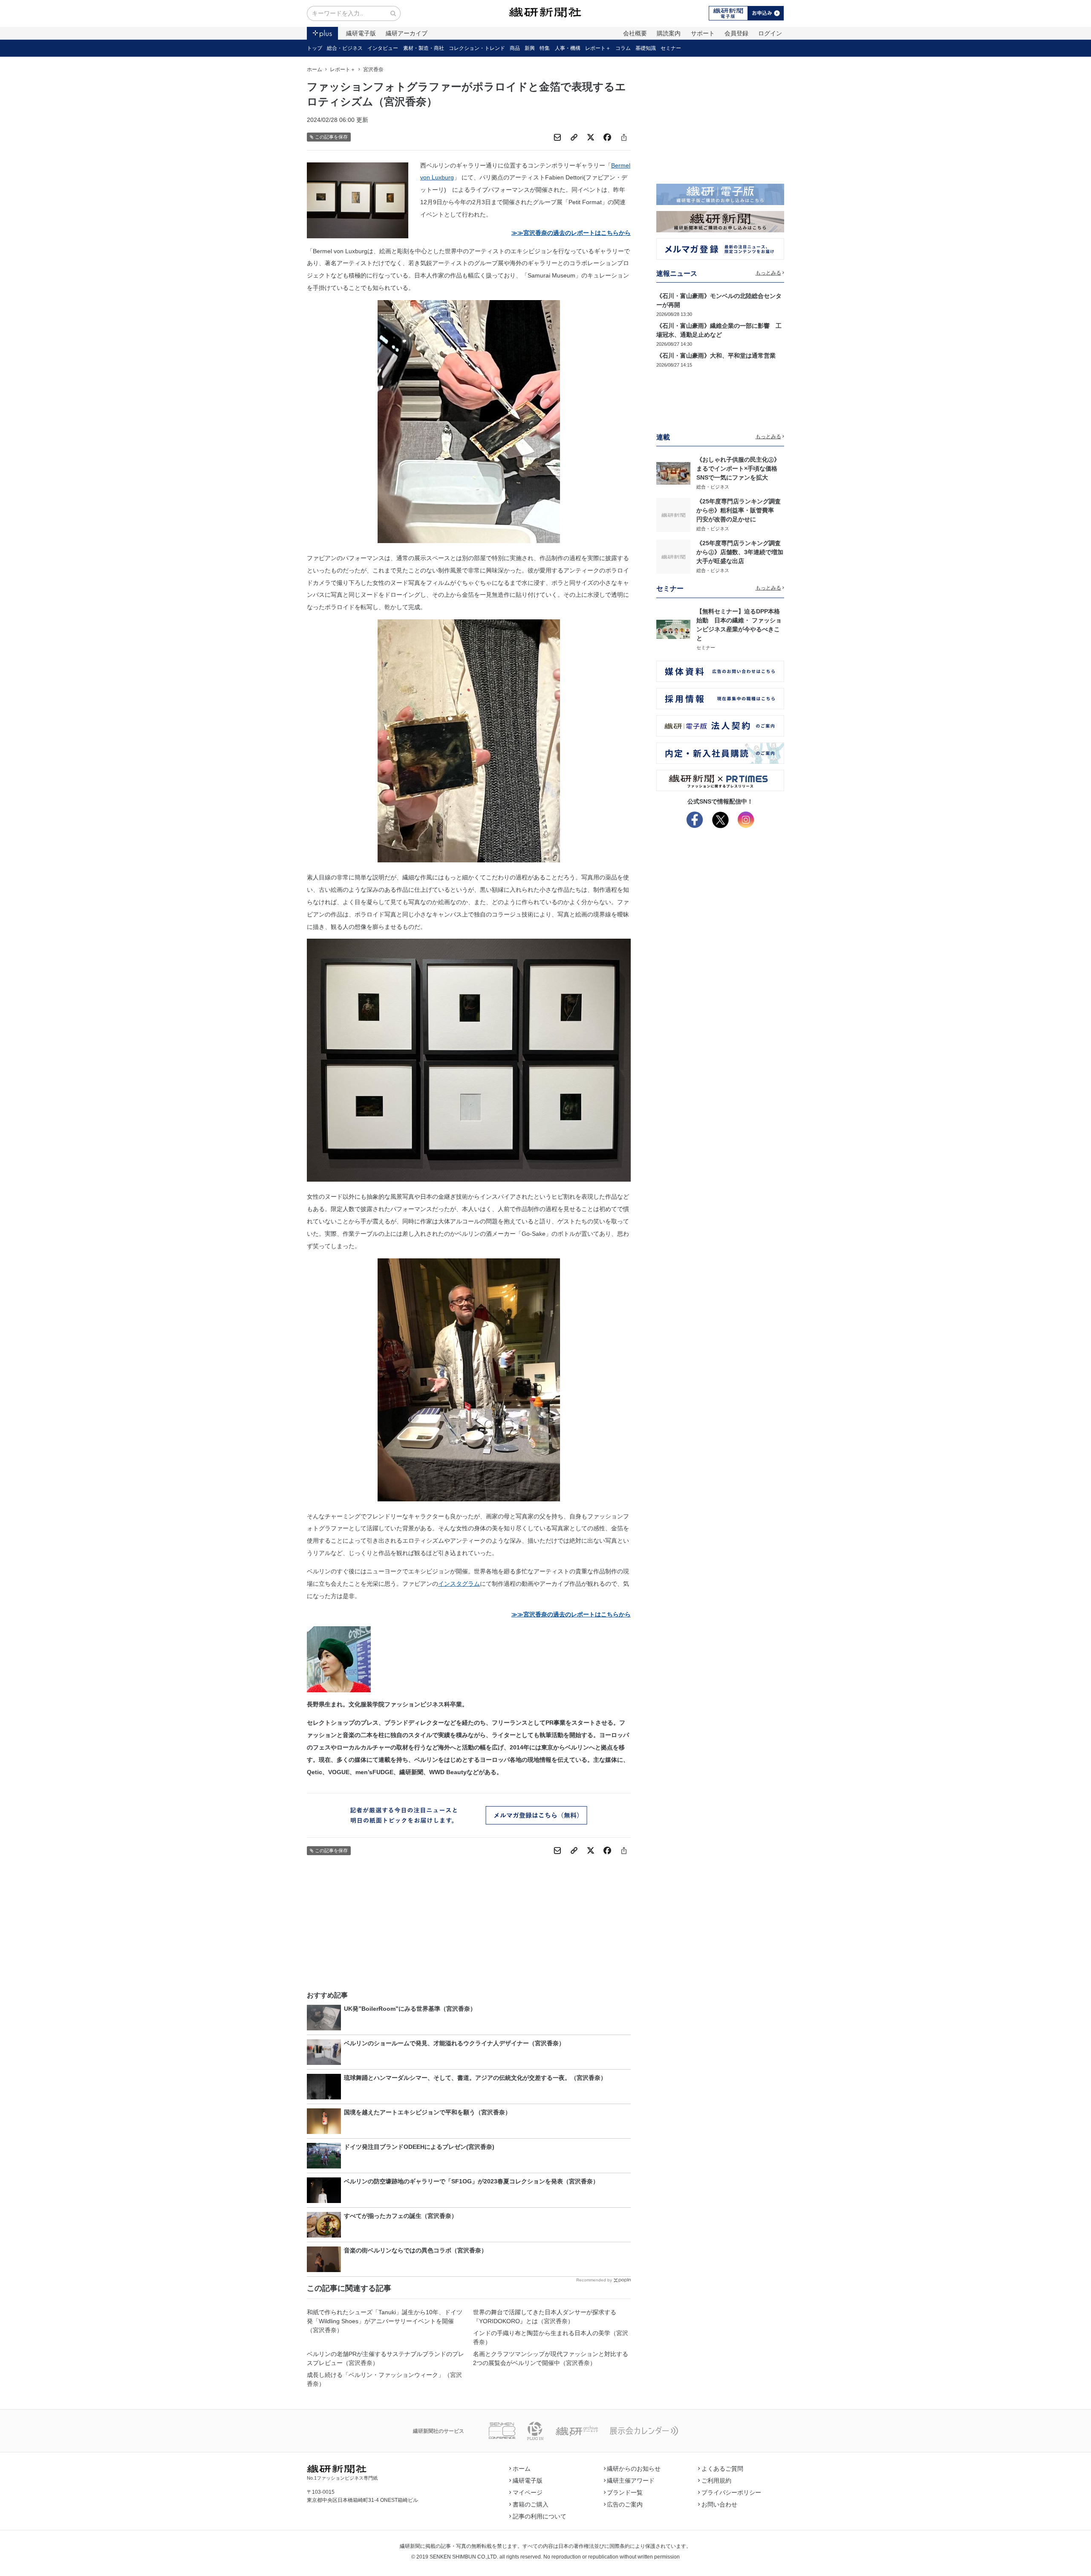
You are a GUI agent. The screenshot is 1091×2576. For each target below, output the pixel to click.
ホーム (315, 69)
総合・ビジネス (345, 48)
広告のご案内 (625, 2504)
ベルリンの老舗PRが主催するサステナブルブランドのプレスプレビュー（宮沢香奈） (385, 2358)
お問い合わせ (719, 2504)
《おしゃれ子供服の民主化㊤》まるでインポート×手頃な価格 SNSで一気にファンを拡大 (740, 468)
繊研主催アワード (631, 2481)
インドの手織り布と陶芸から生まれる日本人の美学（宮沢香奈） (551, 2337)
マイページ (528, 2492)
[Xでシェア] (591, 137)
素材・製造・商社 (424, 48)
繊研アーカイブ (407, 33)
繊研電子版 (361, 33)
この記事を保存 (331, 137)
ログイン (770, 33)
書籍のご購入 (531, 2504)
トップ (315, 48)
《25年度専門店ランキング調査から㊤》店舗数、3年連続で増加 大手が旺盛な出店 (743, 552)
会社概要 (635, 33)
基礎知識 (646, 48)
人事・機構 (568, 48)
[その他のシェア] (624, 137)
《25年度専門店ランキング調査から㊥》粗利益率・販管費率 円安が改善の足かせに (739, 510)
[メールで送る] (557, 137)
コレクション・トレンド (477, 48)
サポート (703, 33)
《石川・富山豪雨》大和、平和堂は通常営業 (716, 356)
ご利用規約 (716, 2481)
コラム (623, 48)
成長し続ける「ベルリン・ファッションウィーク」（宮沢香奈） (384, 2379)
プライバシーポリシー (731, 2492)
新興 (530, 48)
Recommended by (594, 2280)
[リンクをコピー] (574, 137)
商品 (515, 48)
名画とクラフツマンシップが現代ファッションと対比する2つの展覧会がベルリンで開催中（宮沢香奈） (551, 2358)
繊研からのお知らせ (634, 2469)
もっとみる (768, 273)
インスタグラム (459, 1584)
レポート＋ (598, 48)
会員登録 (736, 33)
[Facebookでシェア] (607, 137)
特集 (545, 48)
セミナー (671, 48)
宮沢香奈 (373, 69)
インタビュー (383, 48)
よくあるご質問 (722, 2469)
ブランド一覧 (625, 2492)
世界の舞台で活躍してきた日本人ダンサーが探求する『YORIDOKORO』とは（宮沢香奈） (545, 2317)
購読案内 (669, 33)
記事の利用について (540, 2516)
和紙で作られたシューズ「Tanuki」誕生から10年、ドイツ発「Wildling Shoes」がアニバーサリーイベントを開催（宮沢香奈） (385, 2321)
